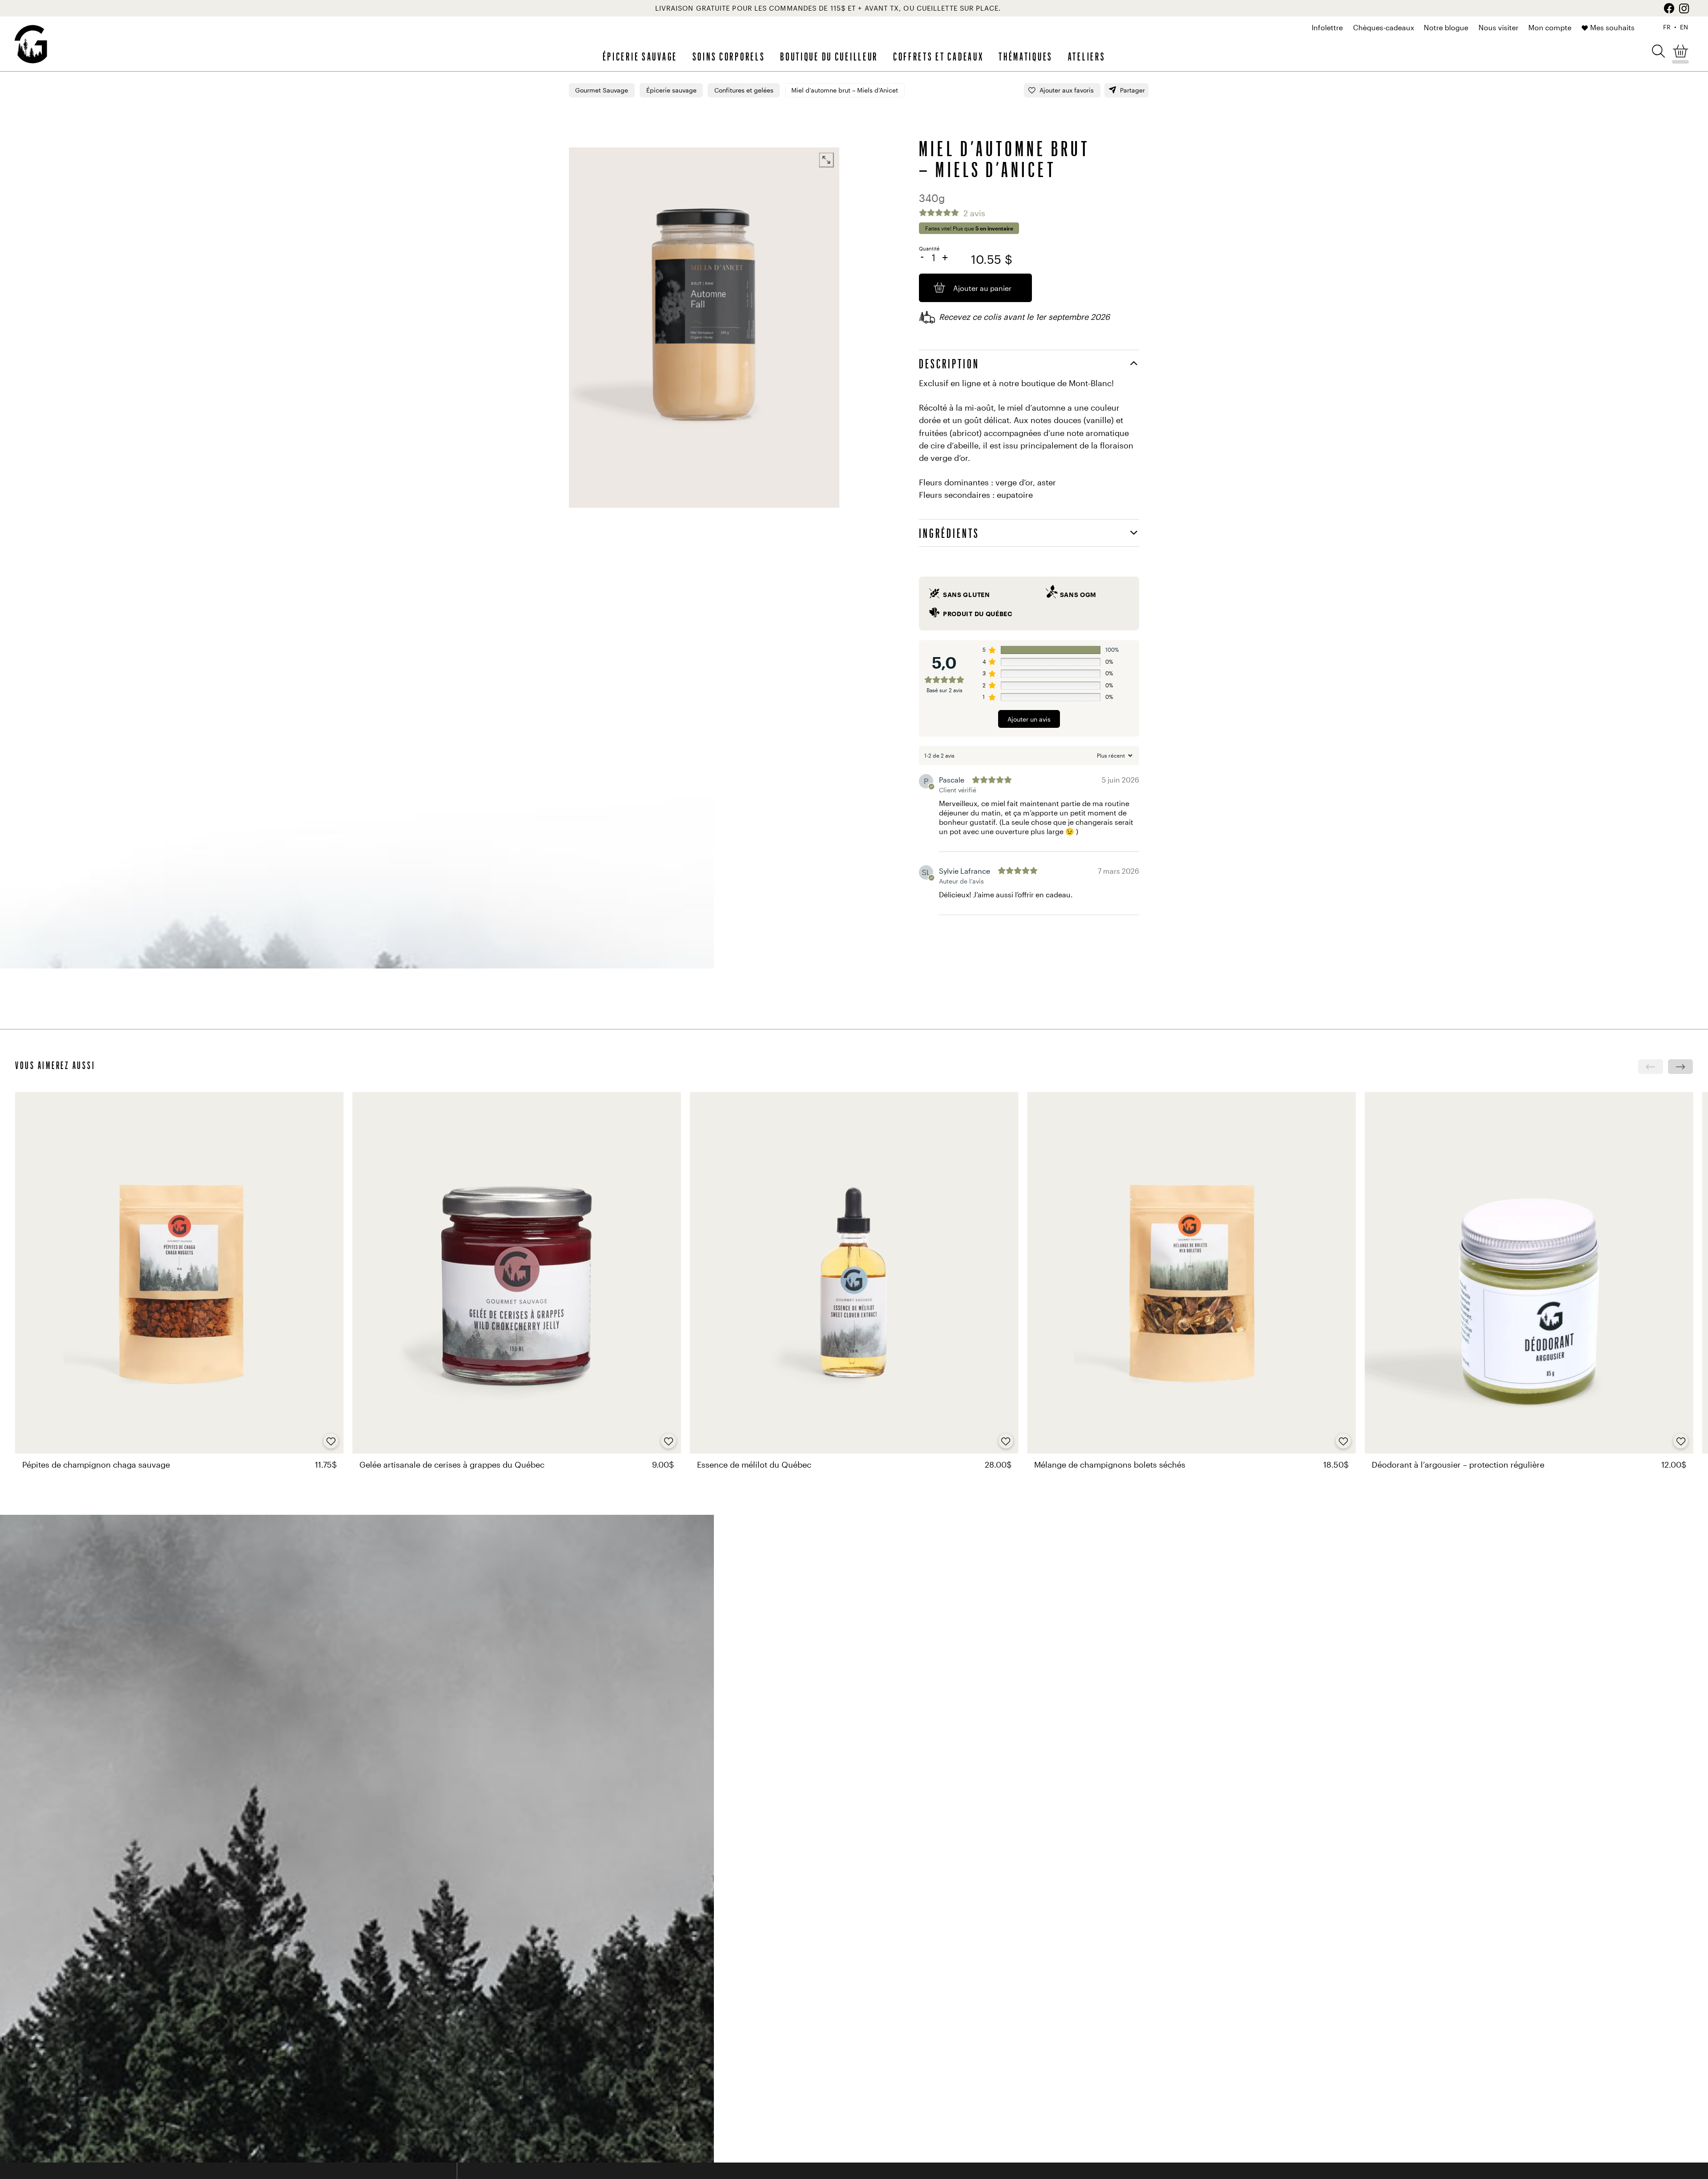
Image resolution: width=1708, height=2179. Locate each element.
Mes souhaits (1612, 28)
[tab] (1029, 363)
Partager (1132, 90)
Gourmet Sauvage (602, 90)
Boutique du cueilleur (829, 56)
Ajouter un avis (1029, 719)
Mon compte (1550, 28)
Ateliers (1087, 56)
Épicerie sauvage (640, 56)
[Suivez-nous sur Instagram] (1684, 8)
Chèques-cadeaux (1384, 28)
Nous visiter (1499, 28)
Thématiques (1026, 56)
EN (1684, 27)
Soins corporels (729, 56)
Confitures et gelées (744, 90)
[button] (1658, 50)
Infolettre (1327, 28)
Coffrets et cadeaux (939, 56)
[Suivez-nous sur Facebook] (1669, 8)
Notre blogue (1446, 28)
